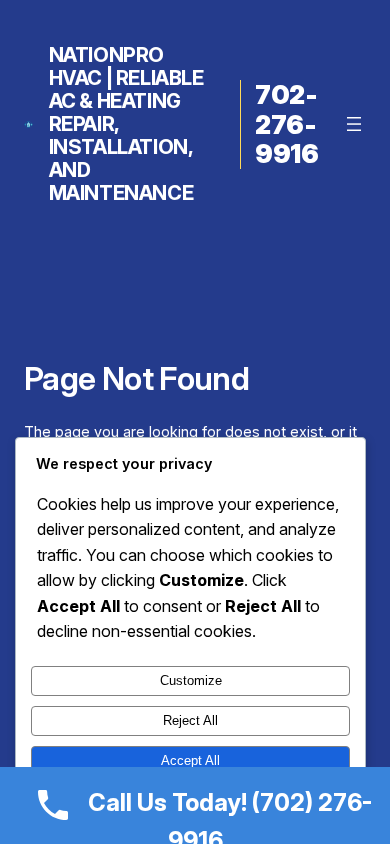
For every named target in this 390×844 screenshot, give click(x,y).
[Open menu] (354, 124)
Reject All (190, 720)
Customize (191, 680)
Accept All (190, 760)
